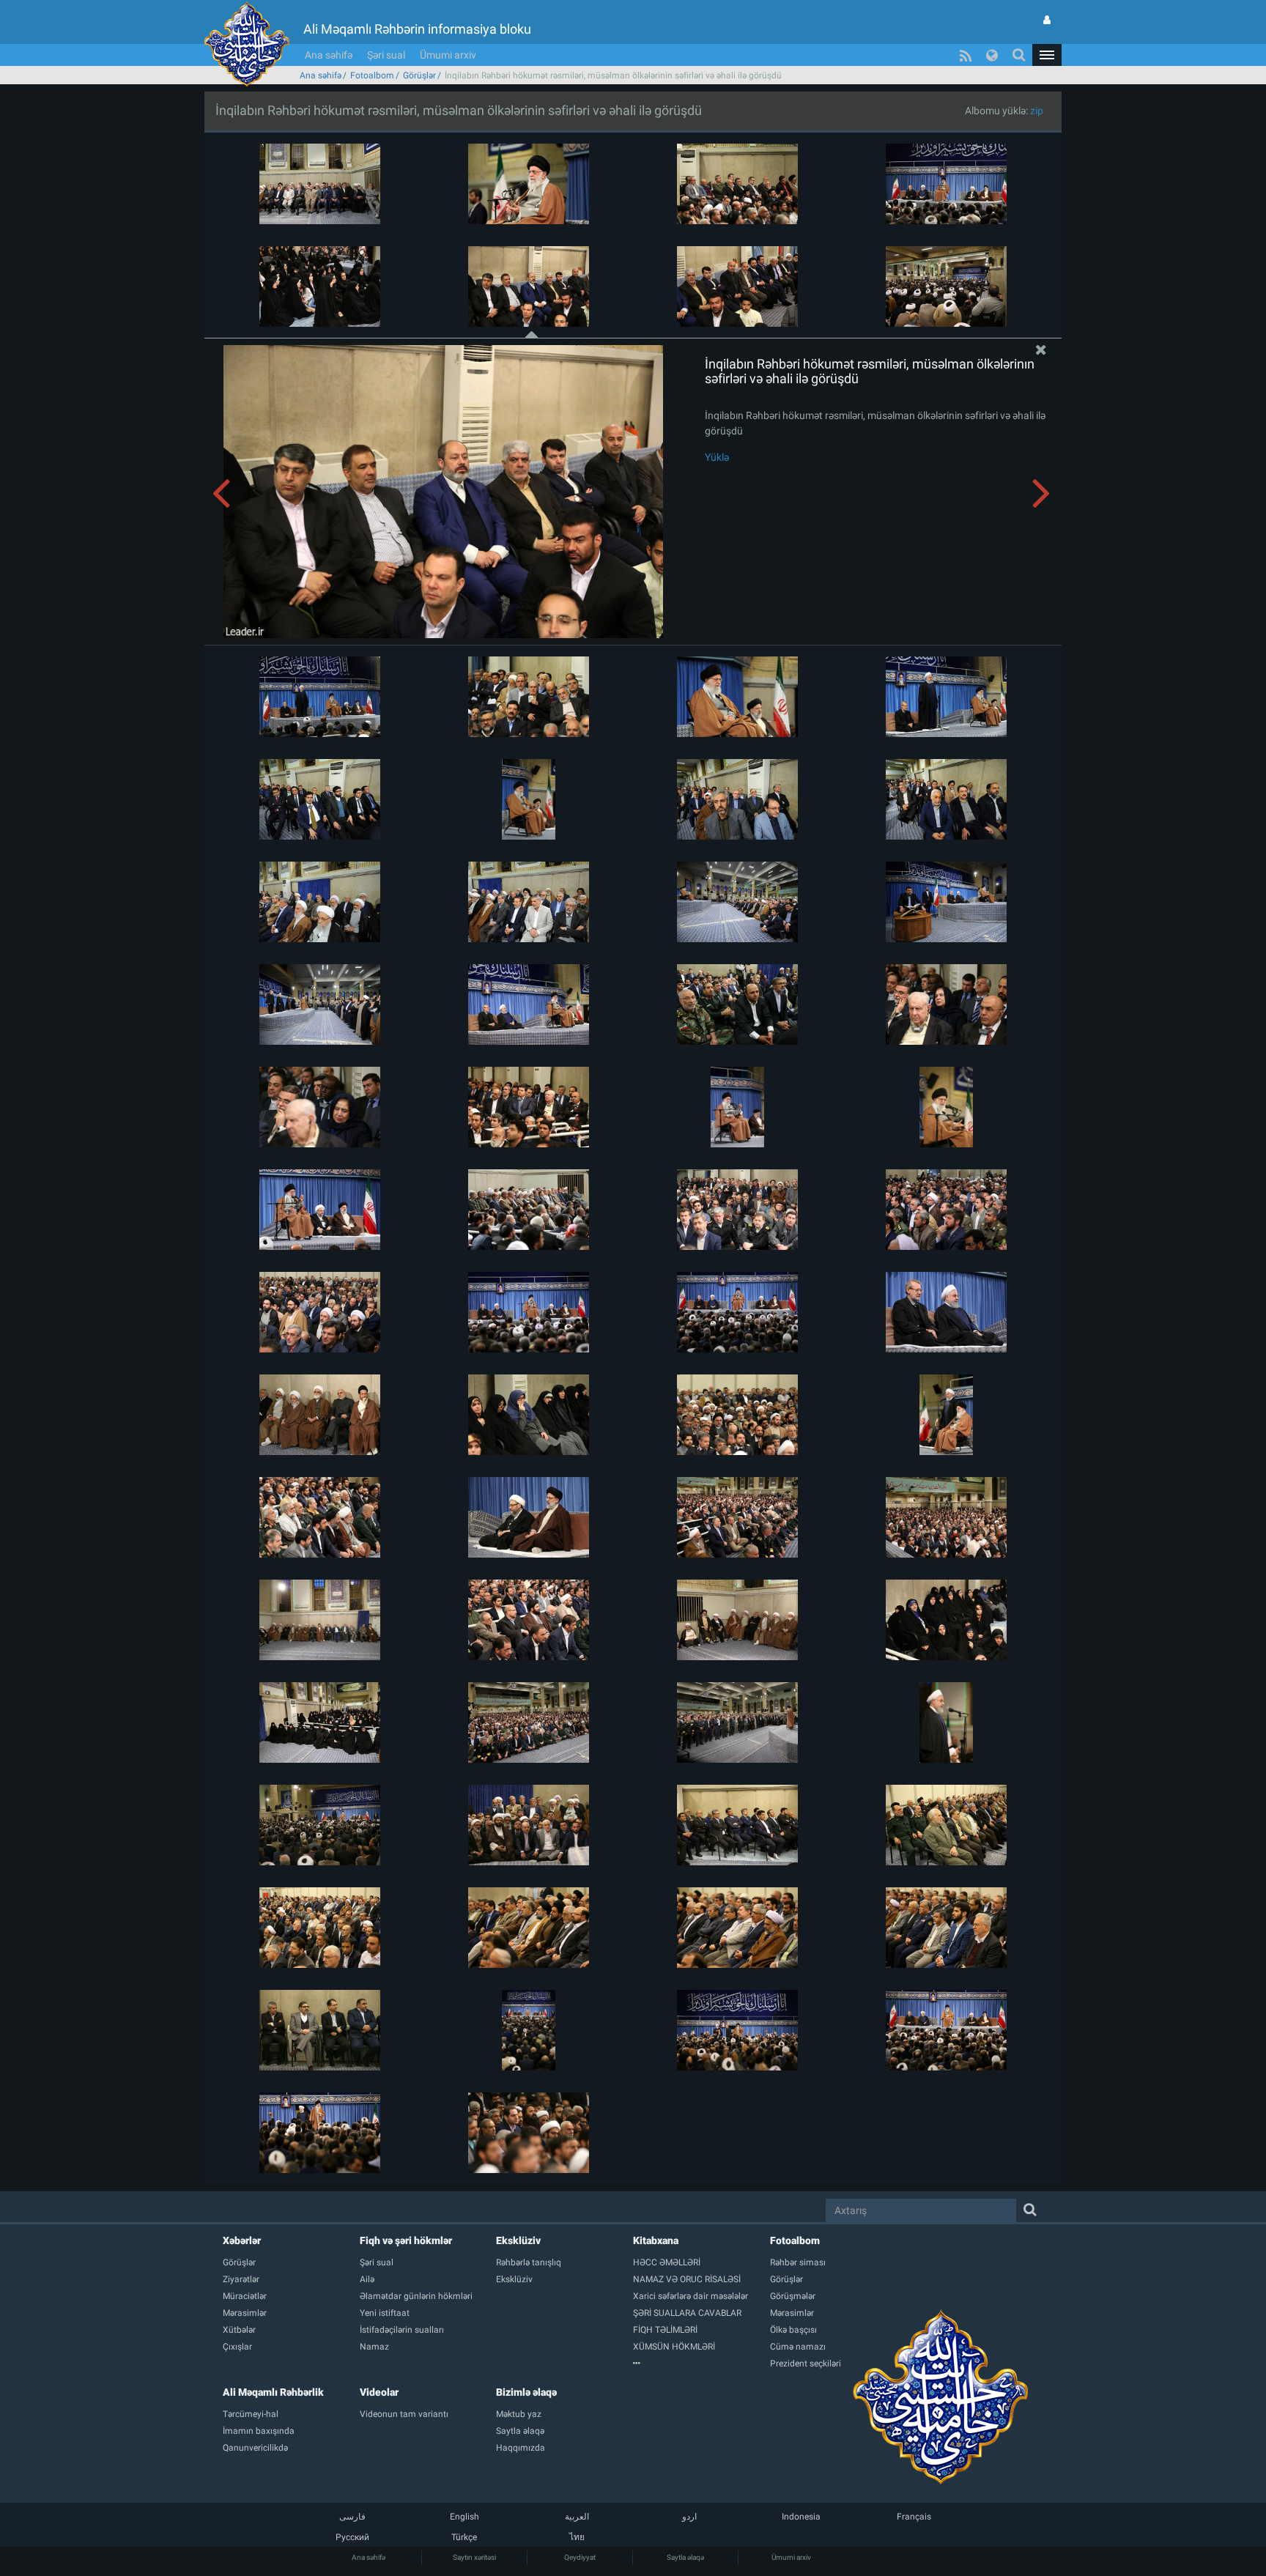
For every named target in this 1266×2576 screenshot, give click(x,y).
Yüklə (717, 457)
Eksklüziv (518, 2240)
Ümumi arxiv (448, 55)
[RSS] (966, 55)
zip (1037, 111)
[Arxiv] (702, 2364)
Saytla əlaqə (685, 2557)
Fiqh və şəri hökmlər (406, 2240)
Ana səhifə (329, 55)
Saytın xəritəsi (474, 2557)
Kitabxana (656, 2240)
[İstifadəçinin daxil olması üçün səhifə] (1047, 20)
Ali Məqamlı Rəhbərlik (273, 2392)
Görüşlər (419, 75)
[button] (1047, 55)
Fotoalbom (372, 75)
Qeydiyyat (580, 2557)
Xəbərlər (242, 2240)
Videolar (379, 2392)
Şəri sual (386, 55)
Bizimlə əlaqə (526, 2392)
